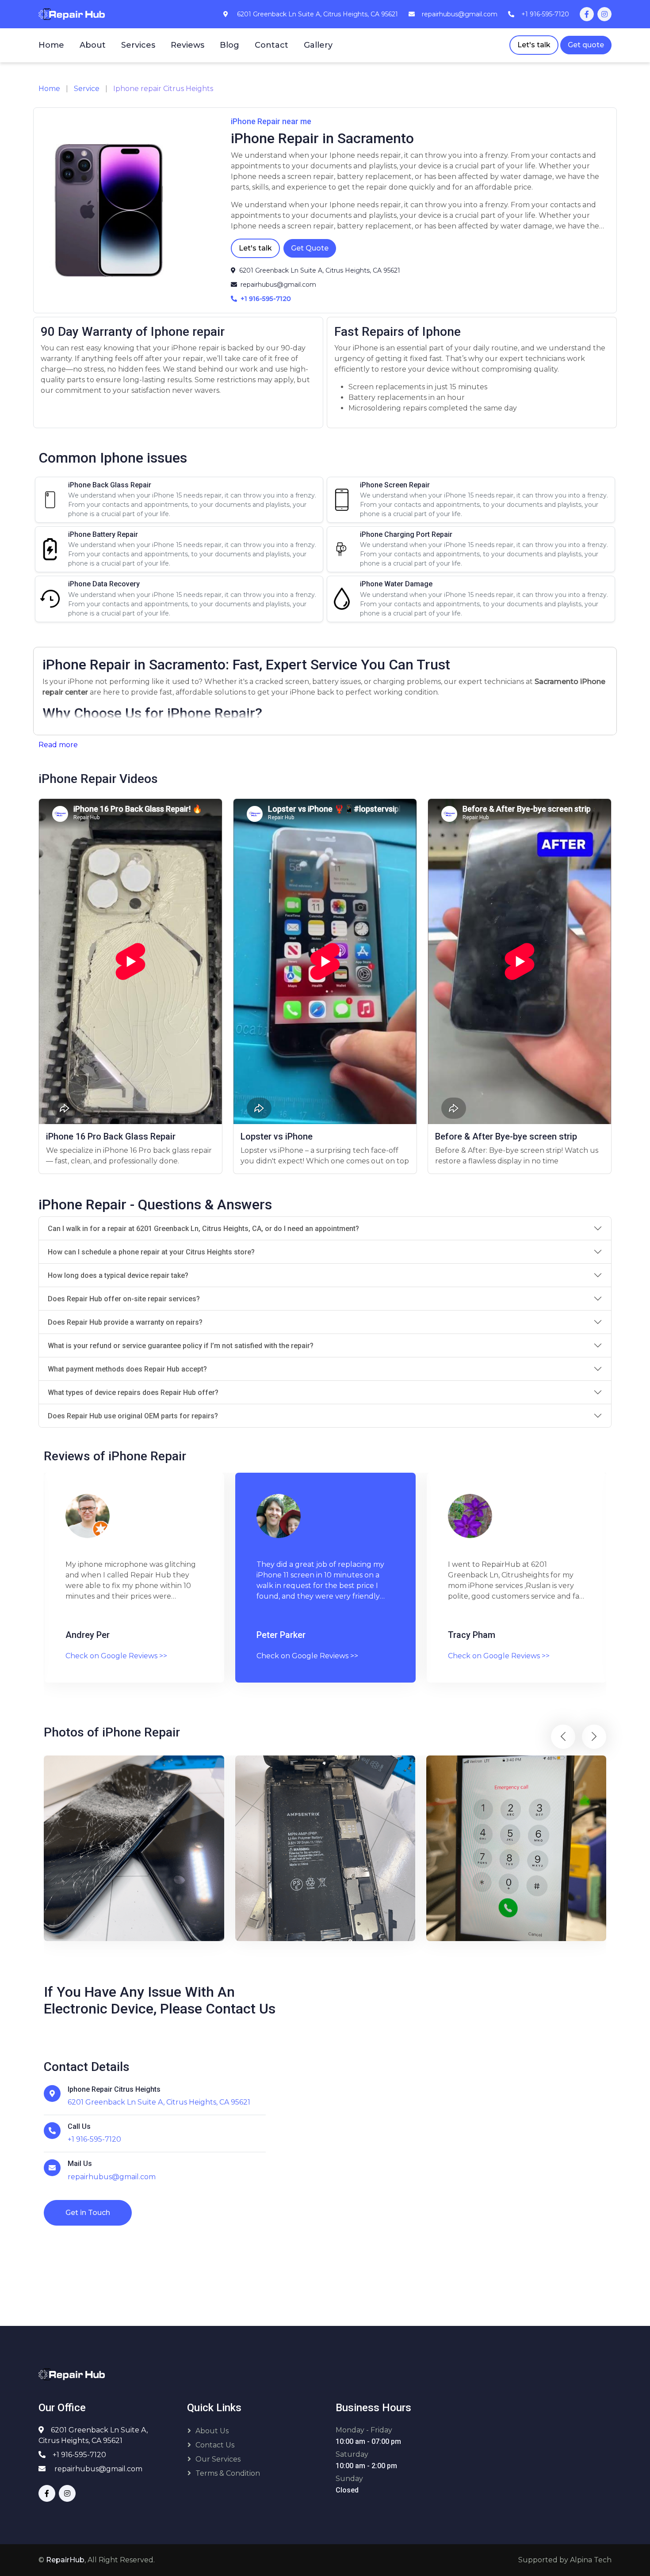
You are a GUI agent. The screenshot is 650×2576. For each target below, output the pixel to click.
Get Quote (310, 248)
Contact (271, 45)
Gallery (318, 45)
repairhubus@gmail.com (98, 2469)
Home (51, 45)
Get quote (586, 45)
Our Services (218, 2459)
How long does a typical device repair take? (118, 1275)
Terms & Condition (228, 2473)
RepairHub (65, 2560)
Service (87, 89)
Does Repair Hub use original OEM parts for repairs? (133, 1416)
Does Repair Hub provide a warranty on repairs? (125, 1322)
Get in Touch (88, 2213)
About (93, 45)
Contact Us (215, 2445)
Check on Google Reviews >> (116, 1656)
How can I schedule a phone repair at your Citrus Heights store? (151, 1252)
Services (138, 45)
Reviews (187, 45)
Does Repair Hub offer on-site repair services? (124, 1299)
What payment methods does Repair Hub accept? (127, 1369)
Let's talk (534, 45)
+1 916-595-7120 (79, 2455)
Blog (229, 45)
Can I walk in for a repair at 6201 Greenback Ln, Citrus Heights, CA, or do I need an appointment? (203, 1229)
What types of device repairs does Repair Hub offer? (133, 1392)
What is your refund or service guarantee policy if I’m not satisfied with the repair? (181, 1346)
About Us (212, 2431)
